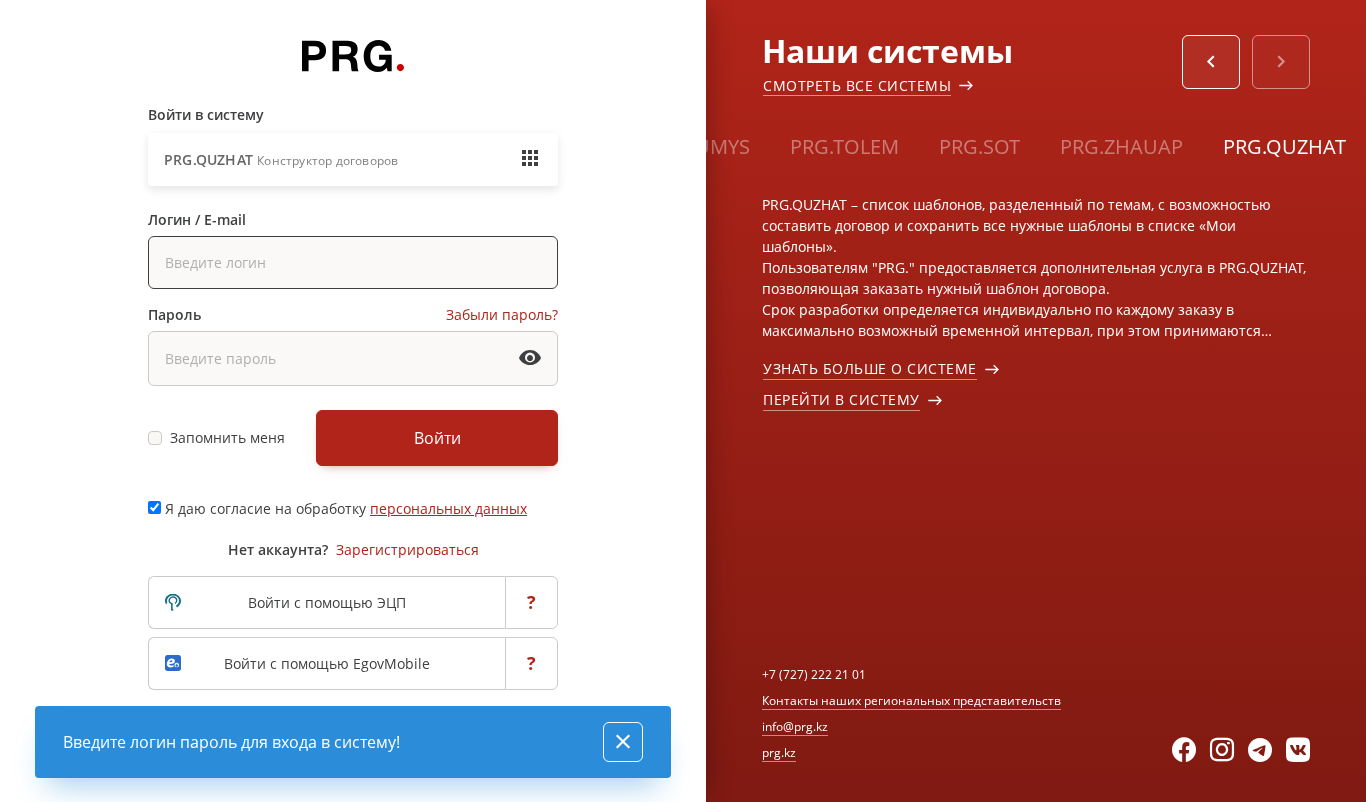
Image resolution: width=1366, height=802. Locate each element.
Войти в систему (206, 114)
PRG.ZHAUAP (1121, 146)
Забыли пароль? (502, 314)
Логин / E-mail (197, 219)
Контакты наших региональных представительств (911, 700)
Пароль (174, 314)
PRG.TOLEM (844, 146)
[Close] (623, 742)
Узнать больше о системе (870, 368)
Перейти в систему (841, 399)
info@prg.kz (795, 726)
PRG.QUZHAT (1284, 146)
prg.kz (779, 752)
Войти (437, 438)
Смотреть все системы (857, 85)
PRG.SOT (979, 146)
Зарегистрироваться (407, 549)
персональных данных (448, 508)
